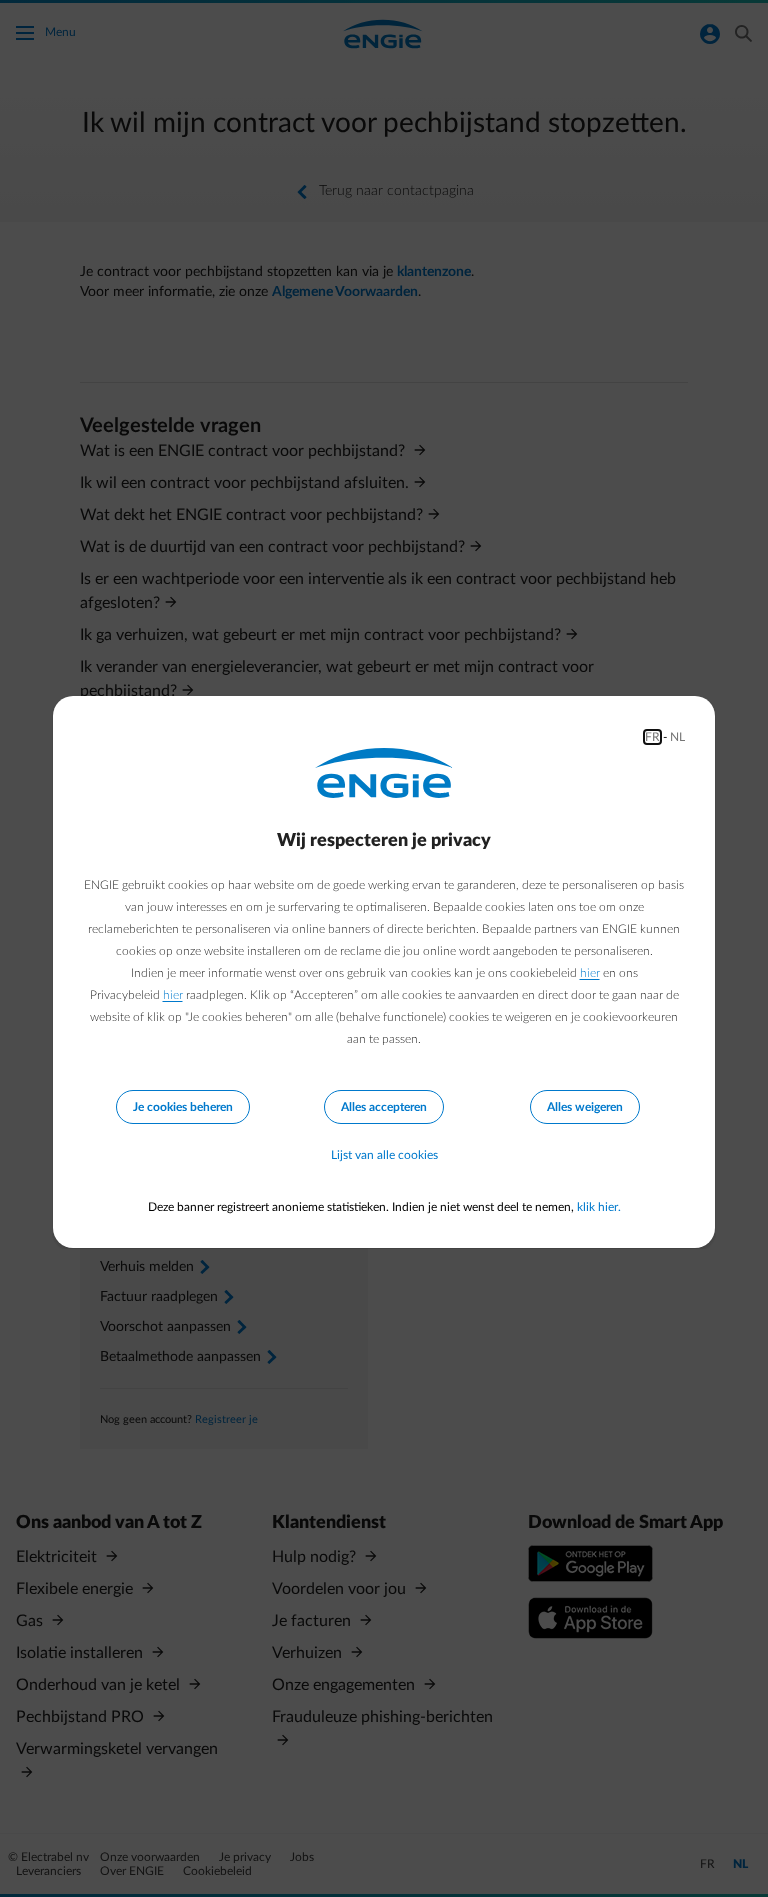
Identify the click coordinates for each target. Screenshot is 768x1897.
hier (590, 973)
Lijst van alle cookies (384, 1155)
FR (652, 737)
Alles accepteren (384, 1107)
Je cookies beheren (183, 1107)
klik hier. (599, 1207)
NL (677, 737)
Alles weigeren (585, 1107)
